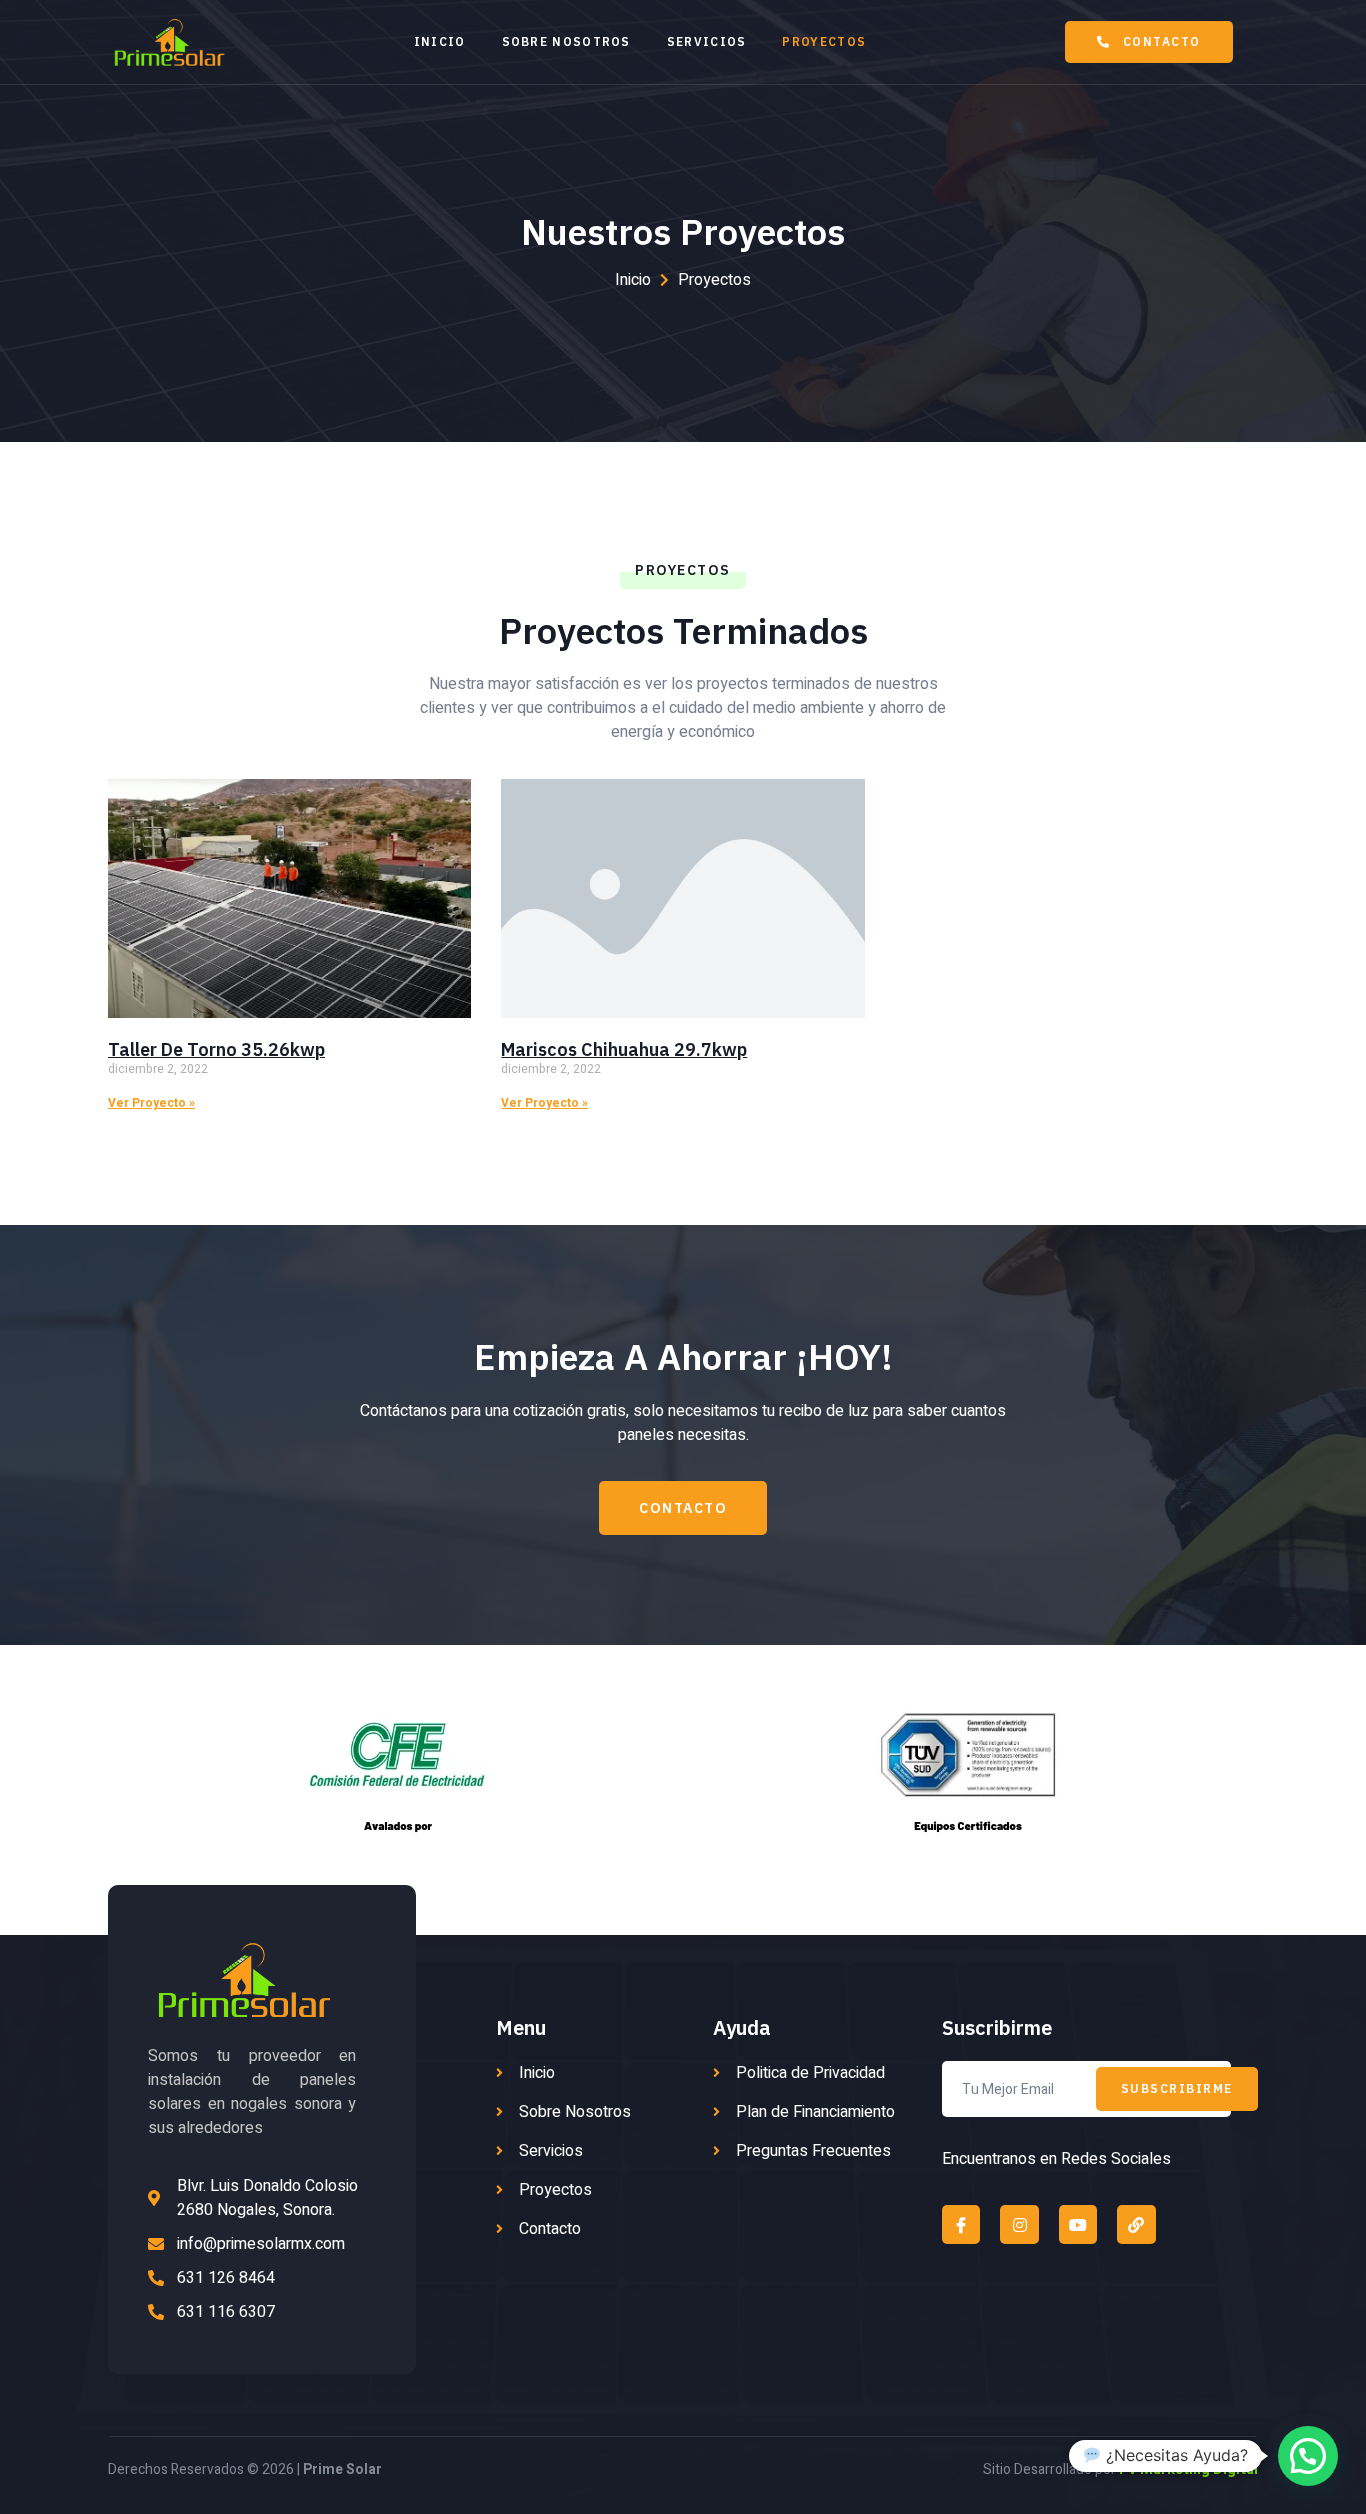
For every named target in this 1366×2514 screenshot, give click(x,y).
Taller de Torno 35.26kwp (216, 1049)
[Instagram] (1019, 2224)
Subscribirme (1177, 2088)
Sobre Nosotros (566, 41)
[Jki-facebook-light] (961, 2224)
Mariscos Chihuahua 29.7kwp (624, 1049)
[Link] (1136, 2224)
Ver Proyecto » (151, 1103)
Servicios (707, 41)
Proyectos (824, 41)
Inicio (440, 41)
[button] (1149, 42)
